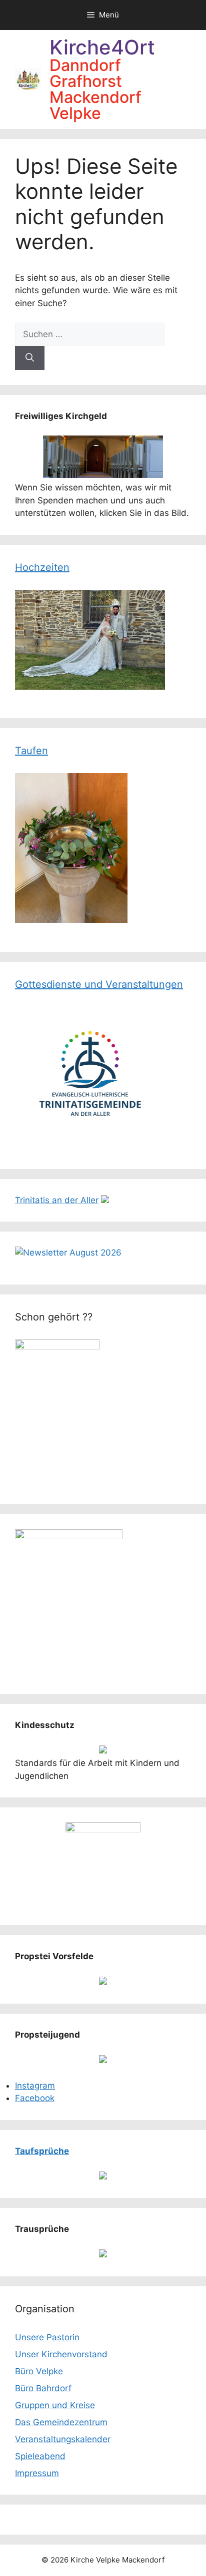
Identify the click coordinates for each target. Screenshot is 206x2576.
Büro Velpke (39, 2371)
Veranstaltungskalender (63, 2439)
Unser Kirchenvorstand (61, 2354)
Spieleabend (40, 2456)
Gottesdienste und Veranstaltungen (99, 984)
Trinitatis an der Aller (57, 1200)
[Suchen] (30, 358)
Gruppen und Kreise (55, 2405)
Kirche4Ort (102, 47)
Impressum (37, 2473)
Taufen (31, 751)
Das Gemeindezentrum (61, 2422)
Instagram (35, 2086)
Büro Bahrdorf (43, 2388)
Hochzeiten (42, 567)
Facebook (35, 2098)
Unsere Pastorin (47, 2337)
